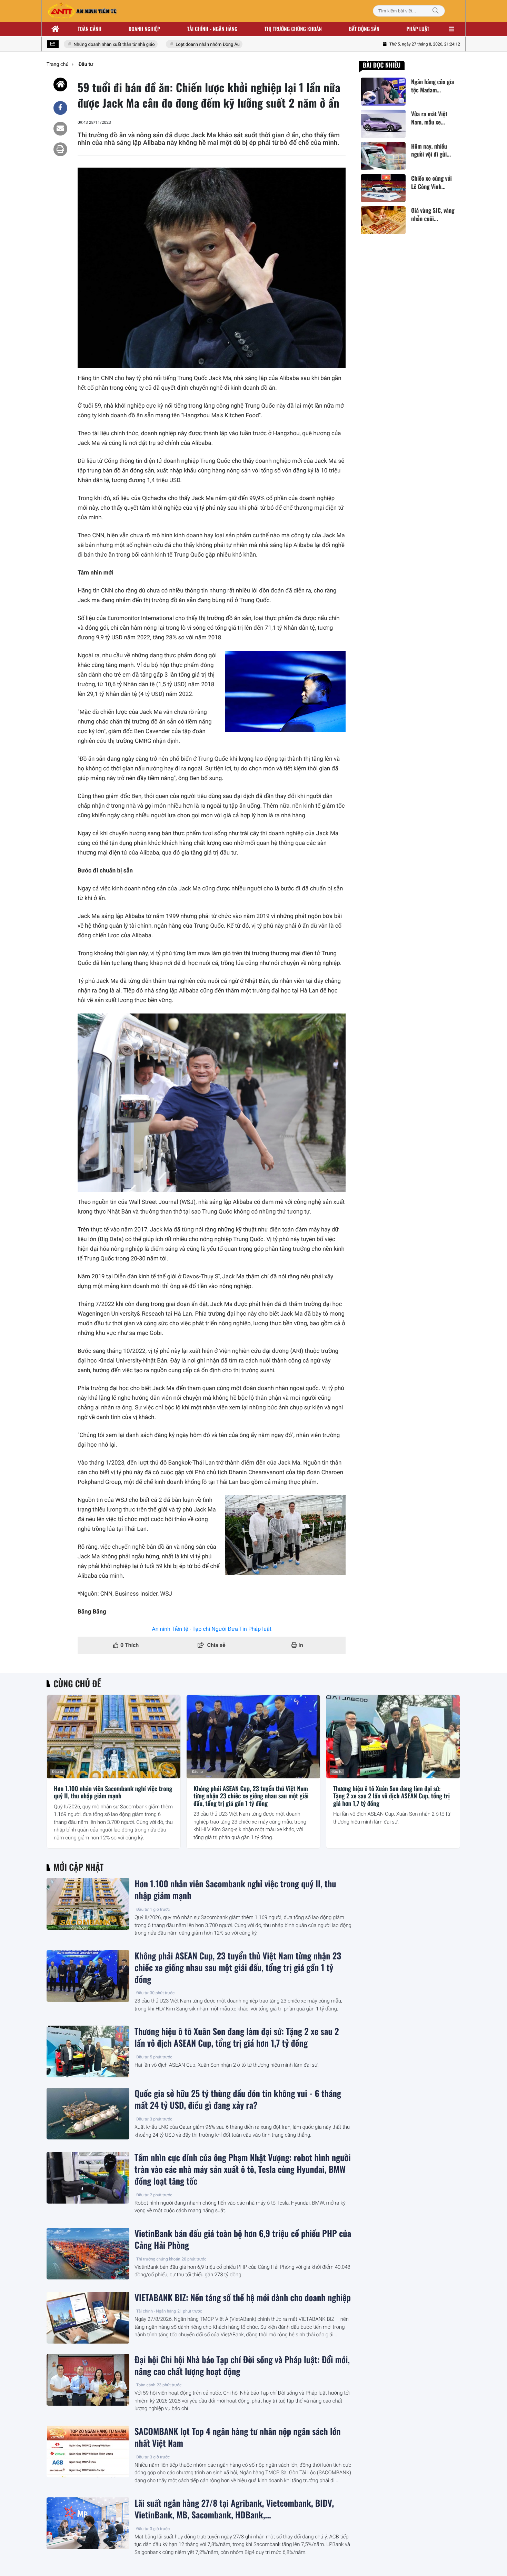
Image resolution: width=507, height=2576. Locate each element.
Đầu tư (58, 1772)
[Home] (60, 84)
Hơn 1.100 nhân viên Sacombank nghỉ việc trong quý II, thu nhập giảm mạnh (113, 1793)
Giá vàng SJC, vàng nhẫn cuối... (433, 214)
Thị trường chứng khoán (293, 29)
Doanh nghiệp (144, 29)
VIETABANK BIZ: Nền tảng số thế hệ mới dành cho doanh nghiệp (243, 2298)
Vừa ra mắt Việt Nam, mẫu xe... (429, 118)
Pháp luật (418, 29)
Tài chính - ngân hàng (212, 29)
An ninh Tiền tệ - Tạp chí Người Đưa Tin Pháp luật (212, 1629)
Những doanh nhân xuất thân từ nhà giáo (93, 45)
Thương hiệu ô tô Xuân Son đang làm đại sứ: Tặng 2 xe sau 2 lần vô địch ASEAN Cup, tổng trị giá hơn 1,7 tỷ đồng (391, 1796)
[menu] (451, 29)
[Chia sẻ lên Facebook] (60, 108)
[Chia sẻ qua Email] (60, 129)
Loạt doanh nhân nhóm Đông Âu (186, 45)
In (300, 1645)
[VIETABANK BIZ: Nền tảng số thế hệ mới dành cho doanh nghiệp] (88, 2318)
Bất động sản (364, 29)
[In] (60, 149)
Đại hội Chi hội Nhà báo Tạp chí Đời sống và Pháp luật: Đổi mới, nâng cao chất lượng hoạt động (242, 2366)
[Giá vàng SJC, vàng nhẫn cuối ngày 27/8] (383, 220)
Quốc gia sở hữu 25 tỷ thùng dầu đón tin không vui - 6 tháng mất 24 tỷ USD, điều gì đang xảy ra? (238, 2099)
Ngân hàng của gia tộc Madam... (433, 86)
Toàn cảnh (90, 29)
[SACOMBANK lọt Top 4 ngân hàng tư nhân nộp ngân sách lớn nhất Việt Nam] (88, 2452)
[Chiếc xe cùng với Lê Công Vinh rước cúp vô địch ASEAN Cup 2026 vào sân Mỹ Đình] (383, 188)
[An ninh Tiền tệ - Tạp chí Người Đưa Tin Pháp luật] (82, 11)
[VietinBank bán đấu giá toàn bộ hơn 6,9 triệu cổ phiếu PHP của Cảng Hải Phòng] (88, 2254)
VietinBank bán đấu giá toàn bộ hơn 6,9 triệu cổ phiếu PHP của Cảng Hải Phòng (243, 2239)
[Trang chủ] (56, 29)
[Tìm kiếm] (436, 11)
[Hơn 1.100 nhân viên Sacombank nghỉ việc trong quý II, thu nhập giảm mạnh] (114, 1737)
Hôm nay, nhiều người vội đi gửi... (431, 150)
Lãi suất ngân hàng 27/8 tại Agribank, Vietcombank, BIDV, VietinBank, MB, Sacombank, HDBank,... (234, 2509)
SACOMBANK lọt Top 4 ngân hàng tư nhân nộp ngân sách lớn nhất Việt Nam (238, 2437)
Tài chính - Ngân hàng (156, 2311)
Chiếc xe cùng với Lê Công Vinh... (431, 182)
